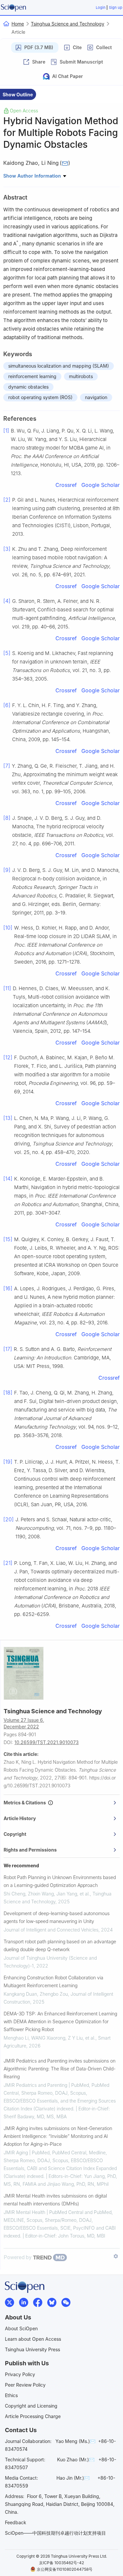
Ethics (11, 2395)
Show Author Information (33, 176)
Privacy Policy (20, 2374)
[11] (7, 988)
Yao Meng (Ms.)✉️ (75, 2441)
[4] (7, 601)
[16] (8, 1288)
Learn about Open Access (33, 2339)
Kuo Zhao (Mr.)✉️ (76, 2460)
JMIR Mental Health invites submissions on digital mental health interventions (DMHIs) (55, 2200)
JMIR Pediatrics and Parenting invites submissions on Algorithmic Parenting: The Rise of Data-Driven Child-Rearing (60, 2069)
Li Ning (50, 163)
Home (18, 24)
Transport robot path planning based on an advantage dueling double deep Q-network (60, 1945)
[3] (7, 549)
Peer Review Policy (25, 2385)
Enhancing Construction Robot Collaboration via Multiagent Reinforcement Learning (53, 1981)
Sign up (116, 8)
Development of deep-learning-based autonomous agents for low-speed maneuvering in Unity (57, 1917)
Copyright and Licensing (31, 2406)
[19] (8, 1462)
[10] (8, 928)
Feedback (16, 2522)
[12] (8, 1057)
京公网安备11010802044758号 (65, 2569)
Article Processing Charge (33, 2416)
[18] (8, 1393)
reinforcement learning (32, 376)
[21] (8, 1563)
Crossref (66, 485)
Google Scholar (101, 485)
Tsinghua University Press (32, 2349)
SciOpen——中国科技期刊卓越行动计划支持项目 (55, 2533)
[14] (8, 1179)
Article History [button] (20, 1818)
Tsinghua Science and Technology (68, 24)
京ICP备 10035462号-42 (61, 2563)
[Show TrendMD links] (116, 2256)
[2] (7, 500)
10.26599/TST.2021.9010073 (47, 1742)
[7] (7, 766)
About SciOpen (21, 2328)
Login (101, 8)
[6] (7, 705)
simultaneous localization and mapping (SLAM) (59, 366)
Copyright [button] (15, 1834)
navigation (96, 397)
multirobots (81, 376)
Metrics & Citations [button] (26, 1803)
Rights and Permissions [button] (30, 1850)
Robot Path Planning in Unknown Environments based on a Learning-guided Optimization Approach (60, 1881)
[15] (8, 1239)
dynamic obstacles (28, 387)
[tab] (62, 1803)
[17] (8, 1349)
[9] (7, 870)
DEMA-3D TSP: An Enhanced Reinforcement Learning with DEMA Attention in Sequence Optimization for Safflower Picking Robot (60, 2021)
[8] (7, 818)
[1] (6, 431)
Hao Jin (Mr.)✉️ (73, 2478)
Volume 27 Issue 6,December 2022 (24, 1723)
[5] (7, 653)
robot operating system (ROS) (40, 397)
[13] (8, 1118)
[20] (9, 1519)
